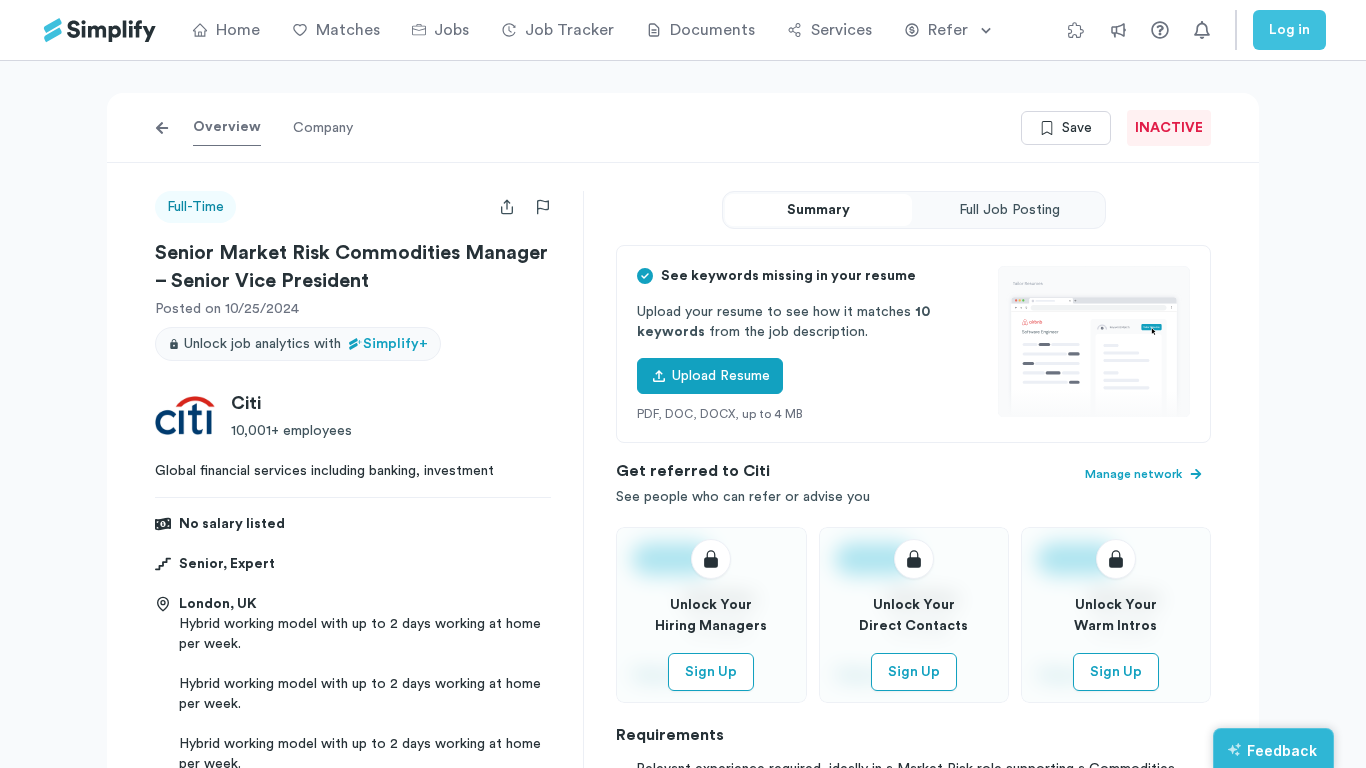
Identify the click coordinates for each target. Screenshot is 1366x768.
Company (323, 128)
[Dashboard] (100, 30)
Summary (818, 210)
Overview (227, 127)
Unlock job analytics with (306, 344)
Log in (1289, 30)
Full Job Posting (1009, 210)
